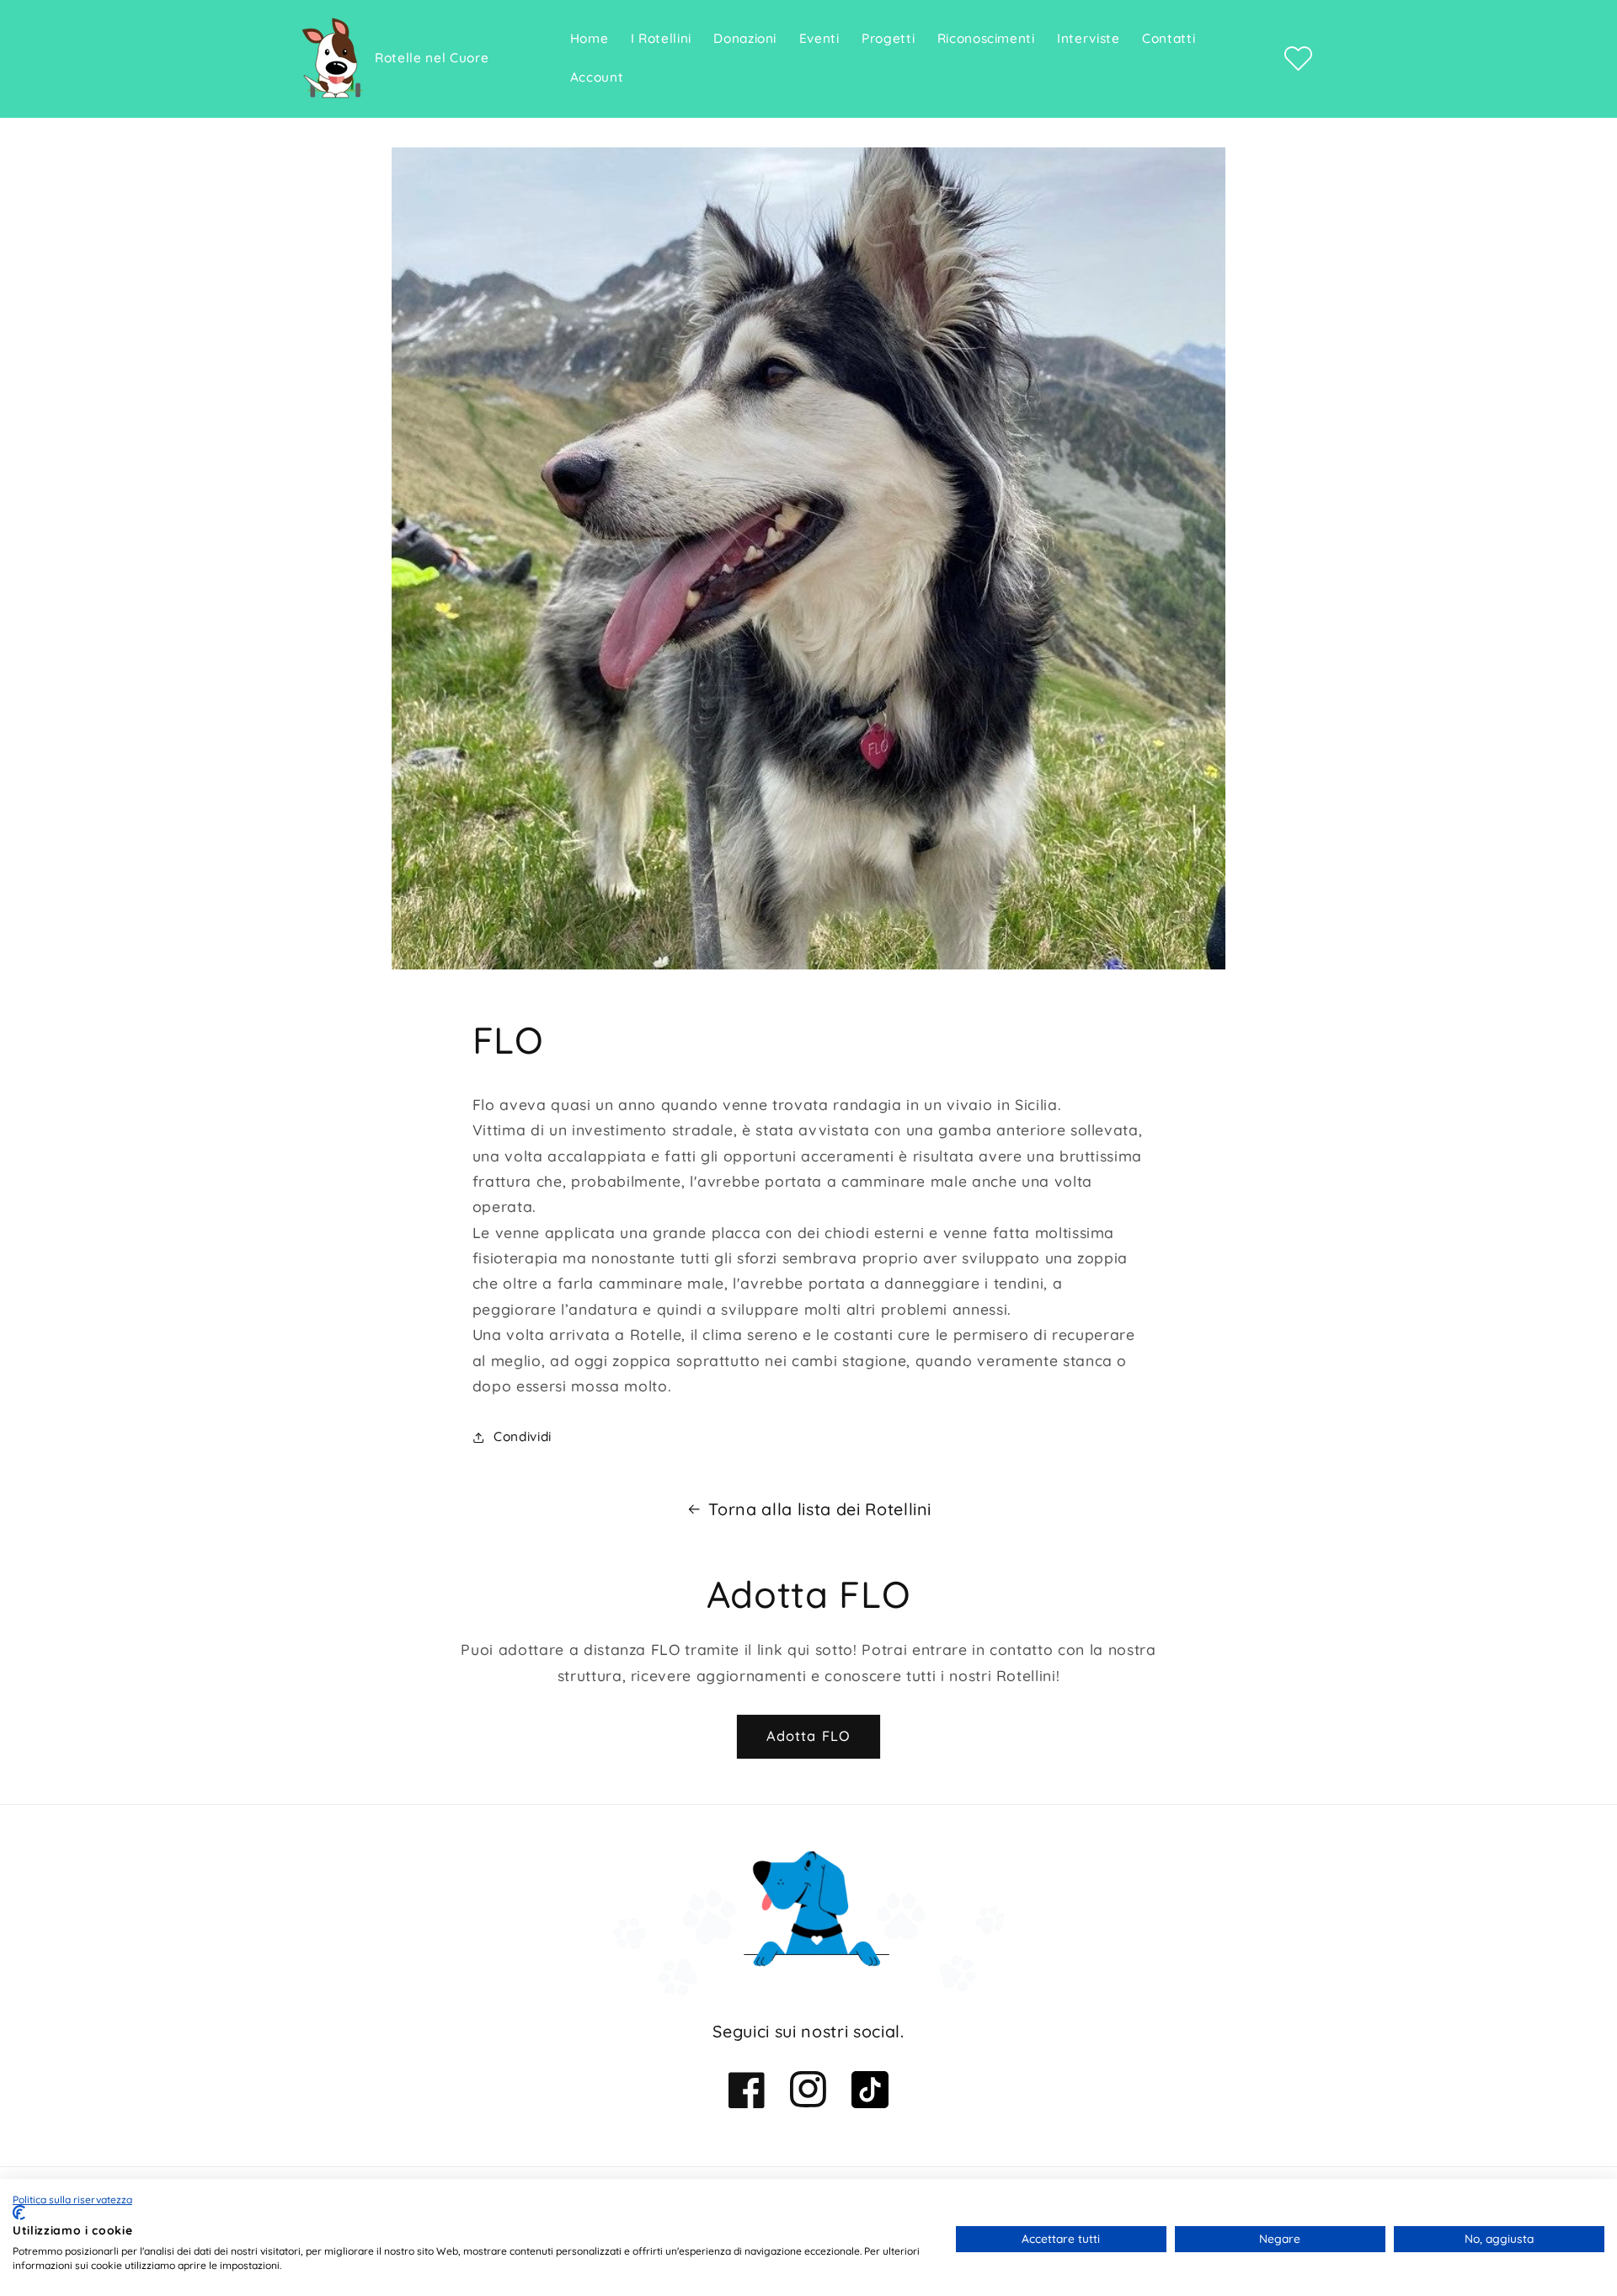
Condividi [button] (523, 1436)
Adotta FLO (808, 1735)
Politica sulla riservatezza (72, 2200)
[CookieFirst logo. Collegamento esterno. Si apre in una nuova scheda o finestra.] (19, 2213)
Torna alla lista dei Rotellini (820, 1509)
